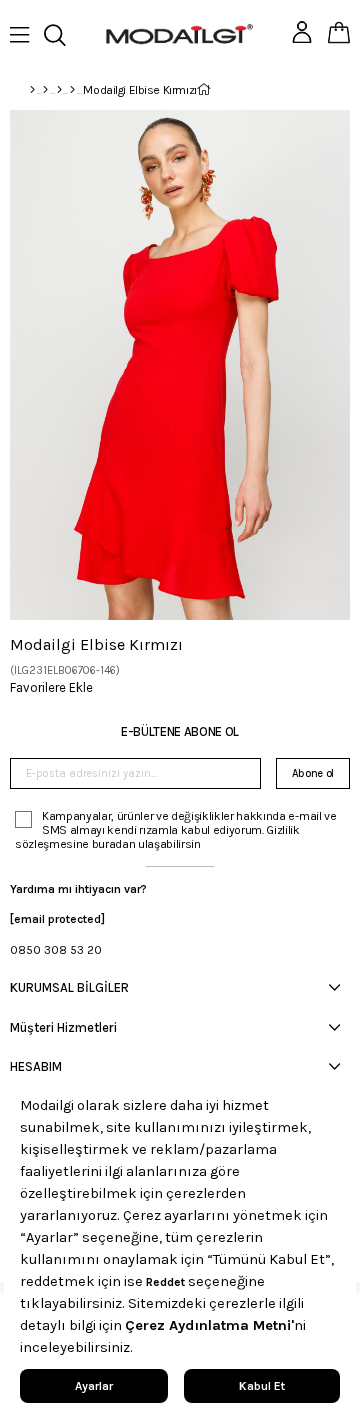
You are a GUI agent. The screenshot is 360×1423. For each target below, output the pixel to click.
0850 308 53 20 (56, 950)
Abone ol (313, 773)
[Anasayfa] (32, 90)
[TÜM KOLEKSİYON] (45, 90)
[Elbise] (72, 90)
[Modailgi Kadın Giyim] (59, 90)
